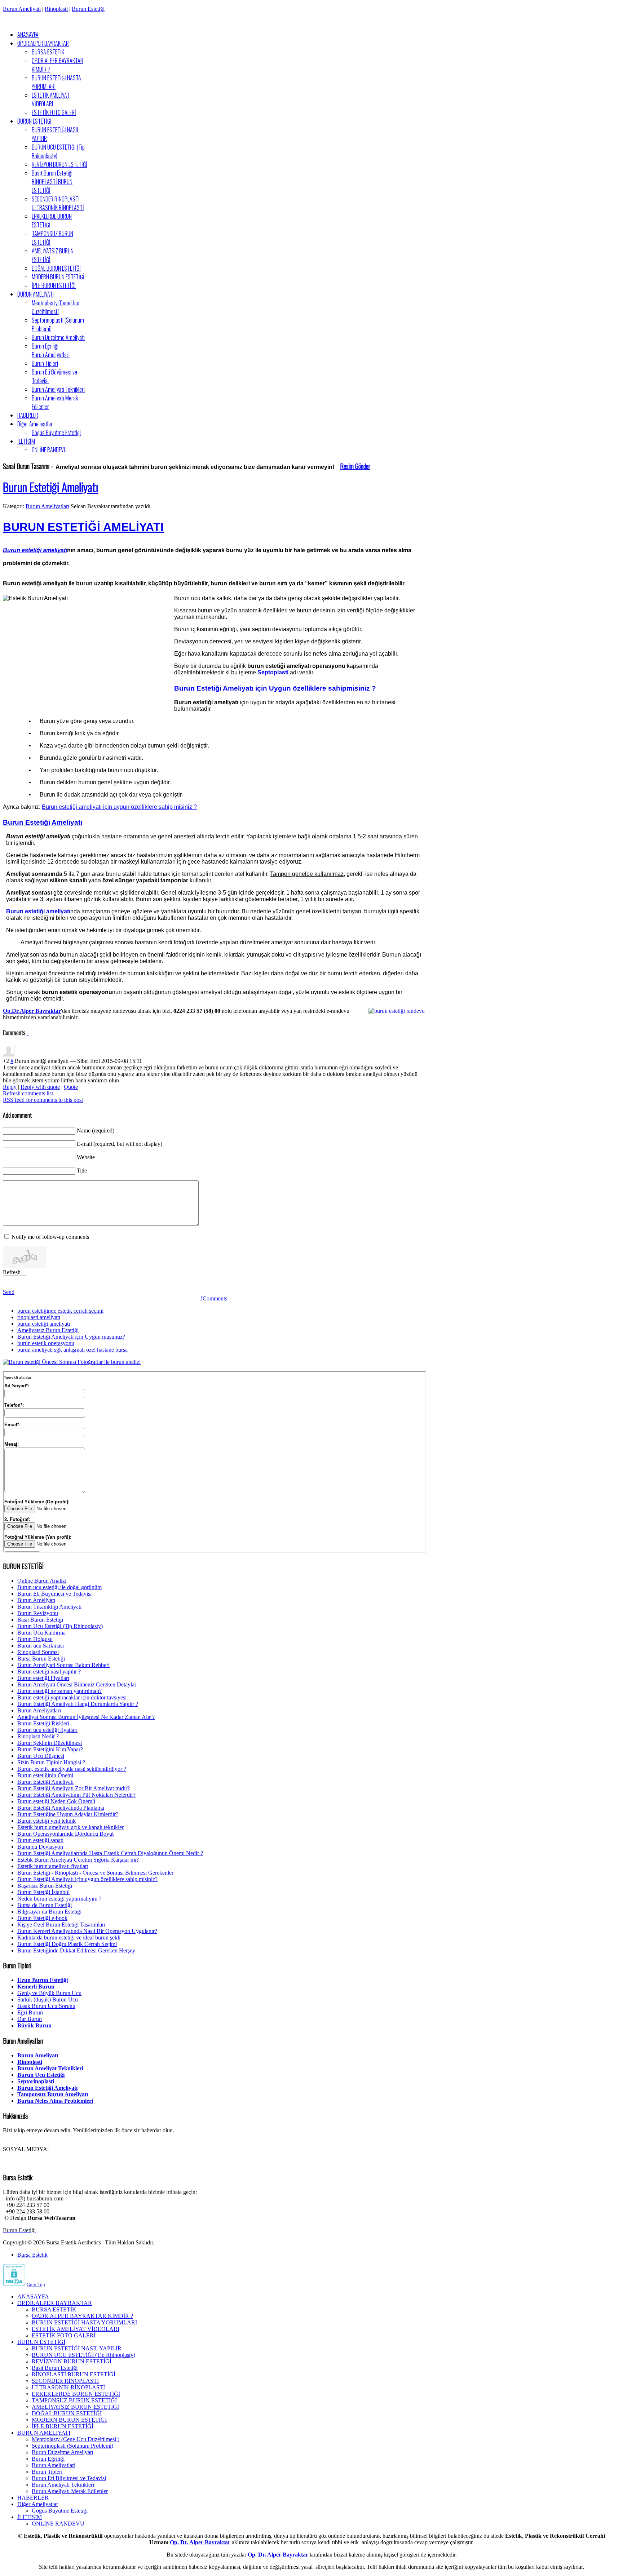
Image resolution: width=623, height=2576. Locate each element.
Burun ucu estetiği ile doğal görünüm (59, 1587)
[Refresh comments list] (28, 1033)
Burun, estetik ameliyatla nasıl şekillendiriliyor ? (72, 1769)
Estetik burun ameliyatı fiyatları (53, 1866)
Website (86, 1157)
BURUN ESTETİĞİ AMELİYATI (83, 527)
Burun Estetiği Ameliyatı (50, 487)
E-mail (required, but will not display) (120, 1144)
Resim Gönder (355, 466)
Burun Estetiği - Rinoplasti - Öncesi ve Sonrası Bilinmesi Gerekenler (95, 1873)
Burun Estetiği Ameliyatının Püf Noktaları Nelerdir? (76, 1795)
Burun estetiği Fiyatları (43, 1678)
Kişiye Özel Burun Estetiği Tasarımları (61, 1925)
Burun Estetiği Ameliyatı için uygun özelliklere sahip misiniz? (87, 1879)
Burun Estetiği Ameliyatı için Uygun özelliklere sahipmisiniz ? (275, 688)
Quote (71, 1087)
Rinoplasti (56, 9)
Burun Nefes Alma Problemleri (55, 2101)
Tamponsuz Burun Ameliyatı (53, 2094)
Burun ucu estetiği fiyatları (47, 1730)
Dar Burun (30, 2019)
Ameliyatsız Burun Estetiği (48, 1330)
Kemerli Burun (36, 1987)
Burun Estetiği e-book (42, 1918)
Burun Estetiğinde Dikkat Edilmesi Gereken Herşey (76, 1950)
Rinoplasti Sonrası (38, 1652)
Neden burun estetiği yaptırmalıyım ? (59, 1899)
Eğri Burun (30, 2012)
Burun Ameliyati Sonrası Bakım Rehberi (63, 1665)
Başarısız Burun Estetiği (45, 1886)
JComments (214, 1298)
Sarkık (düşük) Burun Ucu (48, 1999)
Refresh (12, 1272)
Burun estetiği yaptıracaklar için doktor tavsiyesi (72, 1697)
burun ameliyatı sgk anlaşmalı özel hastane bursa (72, 1350)
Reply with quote (40, 1087)
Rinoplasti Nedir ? (38, 1736)
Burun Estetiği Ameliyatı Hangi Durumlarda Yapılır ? (78, 1704)
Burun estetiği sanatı (40, 1840)
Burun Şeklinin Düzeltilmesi (50, 1743)
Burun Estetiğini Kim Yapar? (50, 1749)
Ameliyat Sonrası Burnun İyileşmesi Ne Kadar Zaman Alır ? (86, 1717)
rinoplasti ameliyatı (39, 1317)
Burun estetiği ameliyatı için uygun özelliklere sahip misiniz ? (119, 807)
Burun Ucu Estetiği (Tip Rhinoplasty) (60, 1626)
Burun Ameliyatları (47, 506)
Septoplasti (273, 672)
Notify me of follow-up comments (50, 1237)
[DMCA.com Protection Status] (14, 2284)
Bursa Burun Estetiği (41, 1659)
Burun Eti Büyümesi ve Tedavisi (54, 1594)
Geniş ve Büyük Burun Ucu (49, 1993)
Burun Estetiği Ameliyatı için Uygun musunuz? (71, 1337)
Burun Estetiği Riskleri (43, 1723)
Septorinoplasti (36, 2081)
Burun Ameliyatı (22, 9)
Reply (10, 1087)
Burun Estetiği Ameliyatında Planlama (61, 1808)
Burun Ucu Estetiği (41, 2075)
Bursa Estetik (32, 2255)
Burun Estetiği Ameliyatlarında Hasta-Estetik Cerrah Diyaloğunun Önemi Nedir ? (110, 1853)
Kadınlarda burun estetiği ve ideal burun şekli (69, 1937)
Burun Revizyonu (38, 1613)
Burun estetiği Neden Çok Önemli (56, 1801)
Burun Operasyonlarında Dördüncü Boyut (65, 1834)
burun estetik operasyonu (46, 1343)
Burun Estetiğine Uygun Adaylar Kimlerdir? (68, 1814)
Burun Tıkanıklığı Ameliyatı (49, 1607)
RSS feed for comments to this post (43, 1100)
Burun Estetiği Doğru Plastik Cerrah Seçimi (67, 1944)
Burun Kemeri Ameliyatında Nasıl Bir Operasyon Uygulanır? (87, 1931)
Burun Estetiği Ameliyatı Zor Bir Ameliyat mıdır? (74, 1788)
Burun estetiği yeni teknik (47, 1821)
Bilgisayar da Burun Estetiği (49, 1912)
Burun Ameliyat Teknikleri (50, 2068)
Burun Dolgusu (35, 1639)
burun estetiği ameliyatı (44, 1324)
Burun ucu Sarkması (41, 1646)
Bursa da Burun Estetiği (45, 1905)
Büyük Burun (34, 2025)
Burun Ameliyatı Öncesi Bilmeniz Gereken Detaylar (77, 1684)
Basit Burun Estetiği (40, 1620)
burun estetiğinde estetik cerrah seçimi (60, 1311)
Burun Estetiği (88, 9)
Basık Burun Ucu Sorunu (46, 2006)
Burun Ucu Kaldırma (41, 1633)
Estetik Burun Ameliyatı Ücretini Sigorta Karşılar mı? (78, 1860)
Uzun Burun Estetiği (43, 1980)
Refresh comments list (28, 1093)
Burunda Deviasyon (40, 1847)
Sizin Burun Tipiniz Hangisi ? (51, 1762)
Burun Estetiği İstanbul (43, 1892)
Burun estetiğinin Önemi (45, 1775)
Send (9, 1292)
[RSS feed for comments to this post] (27, 1033)
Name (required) (96, 1130)
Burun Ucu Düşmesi (41, 1756)
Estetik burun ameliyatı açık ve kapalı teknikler (70, 1827)
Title (82, 1170)
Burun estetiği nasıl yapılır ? (49, 1671)
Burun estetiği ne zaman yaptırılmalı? (59, 1691)
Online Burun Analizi (42, 1581)
